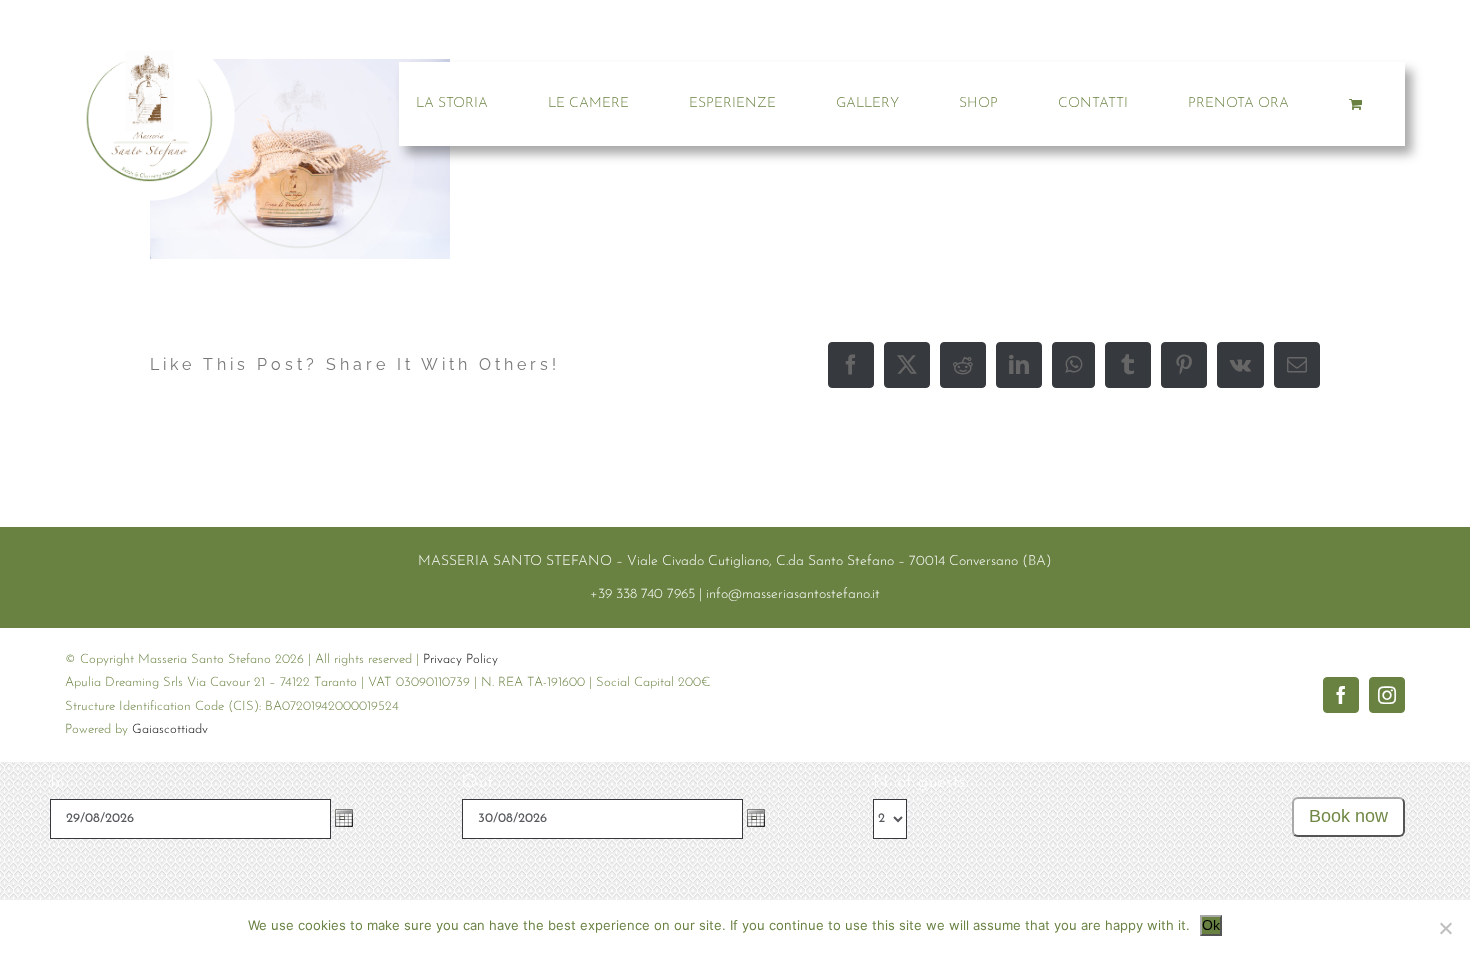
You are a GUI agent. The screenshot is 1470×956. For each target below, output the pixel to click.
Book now (1348, 816)
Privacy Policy (460, 659)
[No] (1445, 928)
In (57, 783)
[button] (344, 818)
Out (477, 783)
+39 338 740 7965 (642, 594)
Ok (1211, 925)
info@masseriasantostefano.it (793, 594)
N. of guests (919, 783)
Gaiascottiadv (170, 729)
